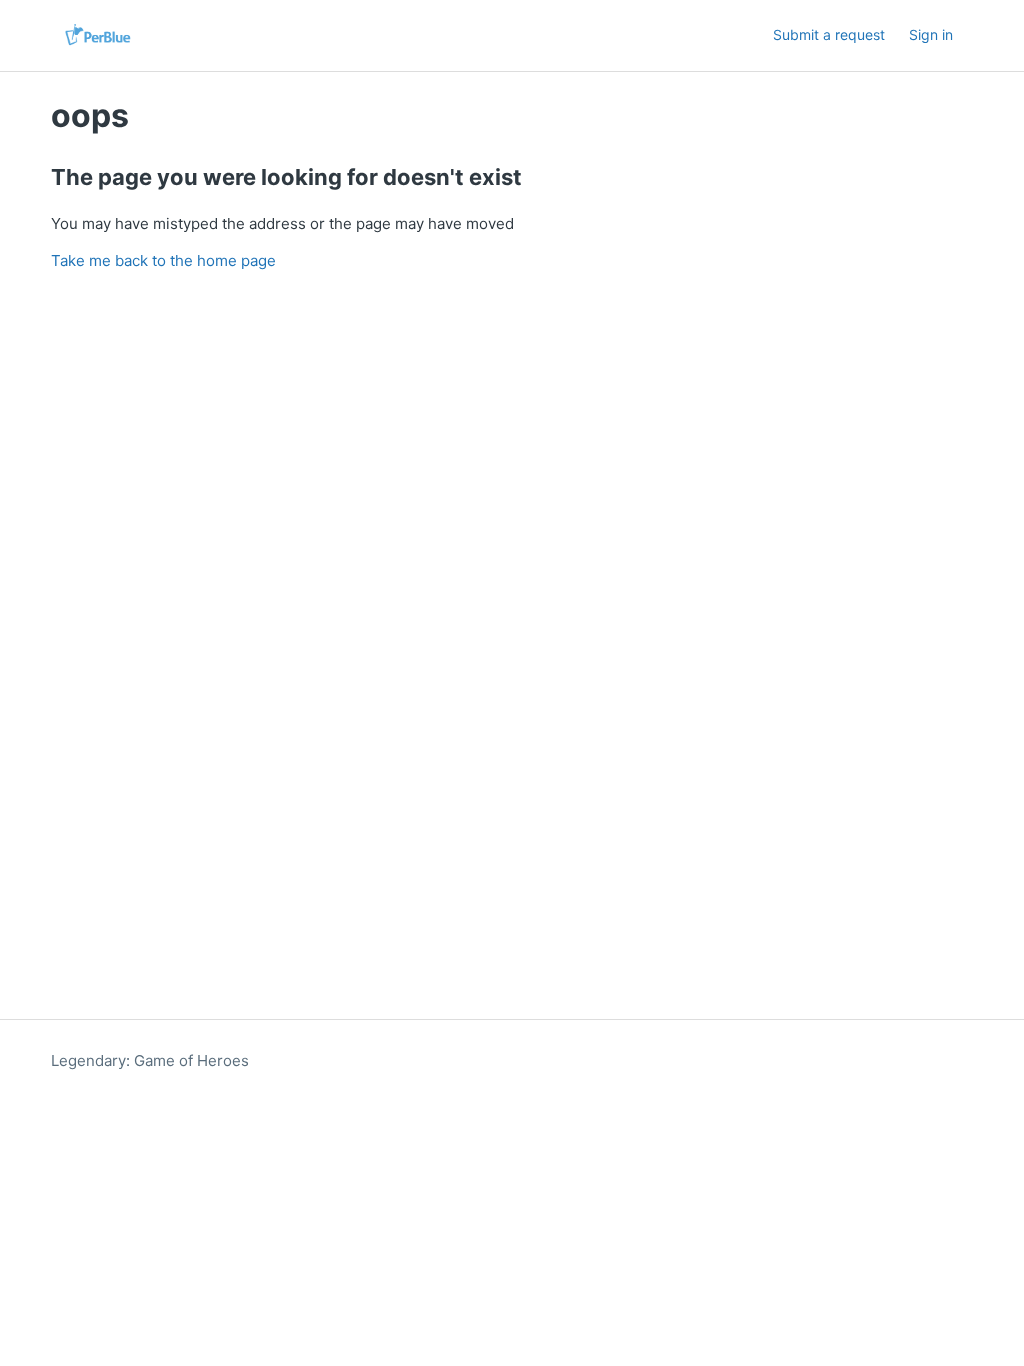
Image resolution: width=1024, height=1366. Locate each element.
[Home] (98, 35)
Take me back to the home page (163, 260)
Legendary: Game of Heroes (150, 1060)
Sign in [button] (931, 34)
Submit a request (829, 34)
